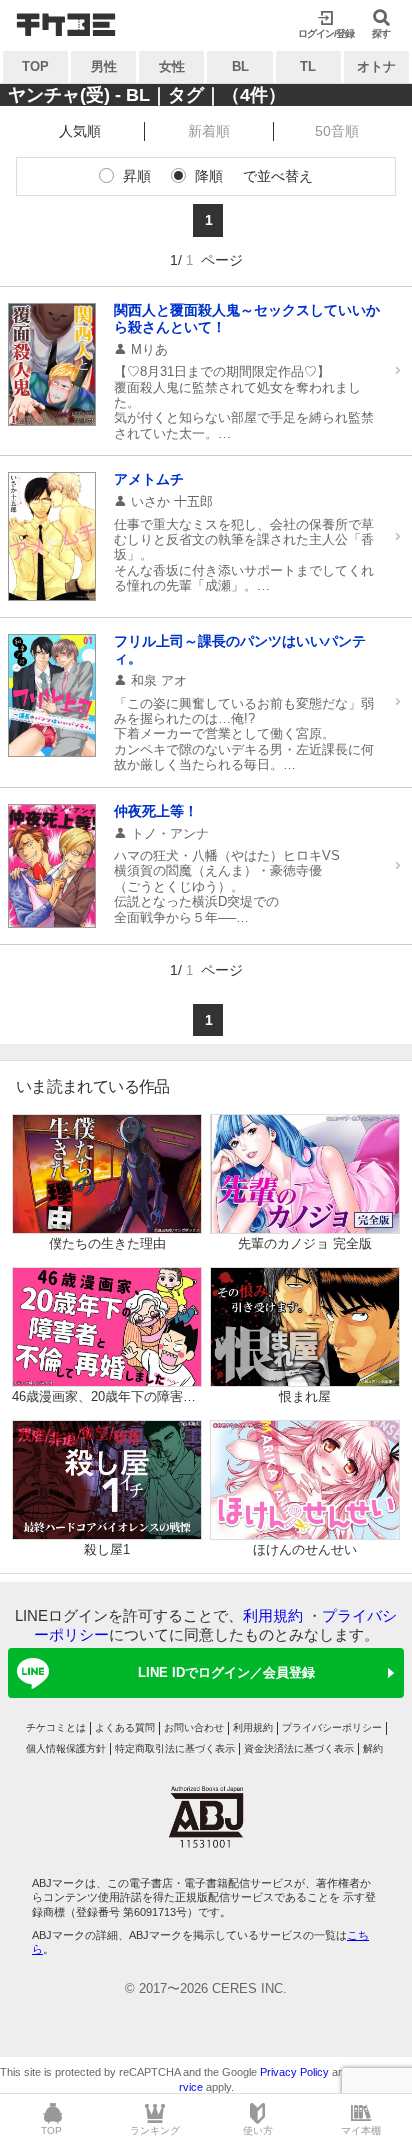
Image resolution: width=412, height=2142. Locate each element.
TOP (35, 66)
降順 (209, 176)
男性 (104, 66)
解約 (373, 1748)
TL (308, 66)
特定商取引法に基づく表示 (175, 1748)
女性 (172, 66)
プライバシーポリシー (332, 1727)
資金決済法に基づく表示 (299, 1748)
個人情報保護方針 (66, 1748)
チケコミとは (56, 1727)
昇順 (137, 176)
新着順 (209, 131)
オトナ (376, 66)
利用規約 (273, 1615)
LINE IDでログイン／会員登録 (226, 1672)
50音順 (337, 131)
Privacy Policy (294, 2072)
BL (240, 66)
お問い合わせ (194, 1727)
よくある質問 (125, 1727)
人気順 (80, 131)
